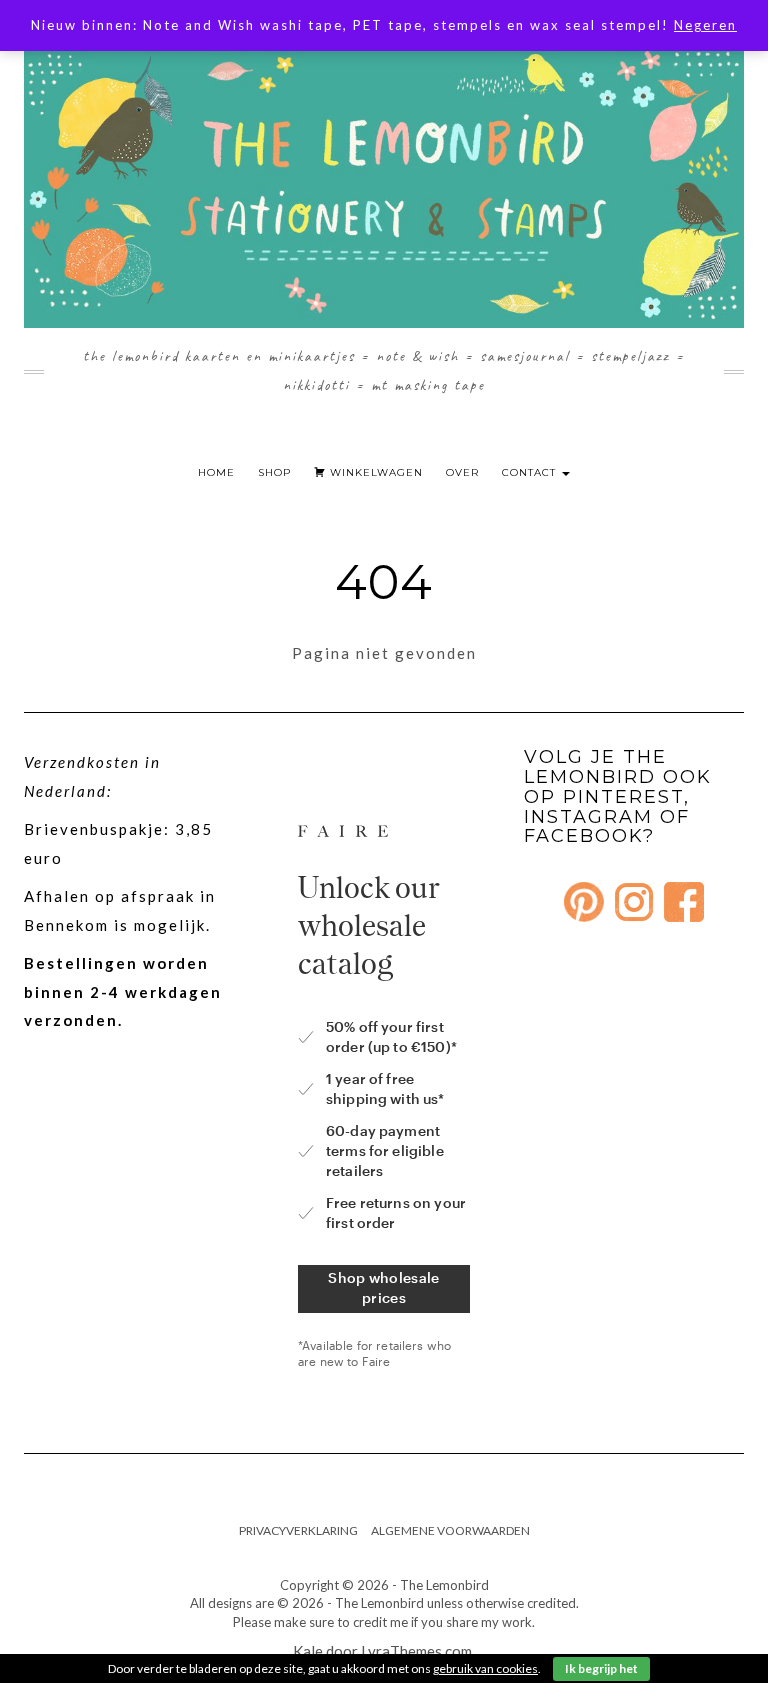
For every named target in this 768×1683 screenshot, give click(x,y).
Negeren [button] (705, 25)
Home (216, 472)
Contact (531, 472)
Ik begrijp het (601, 1668)
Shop (274, 472)
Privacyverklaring (298, 1530)
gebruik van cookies (485, 1668)
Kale (308, 1651)
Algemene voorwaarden (450, 1530)
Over (462, 472)
